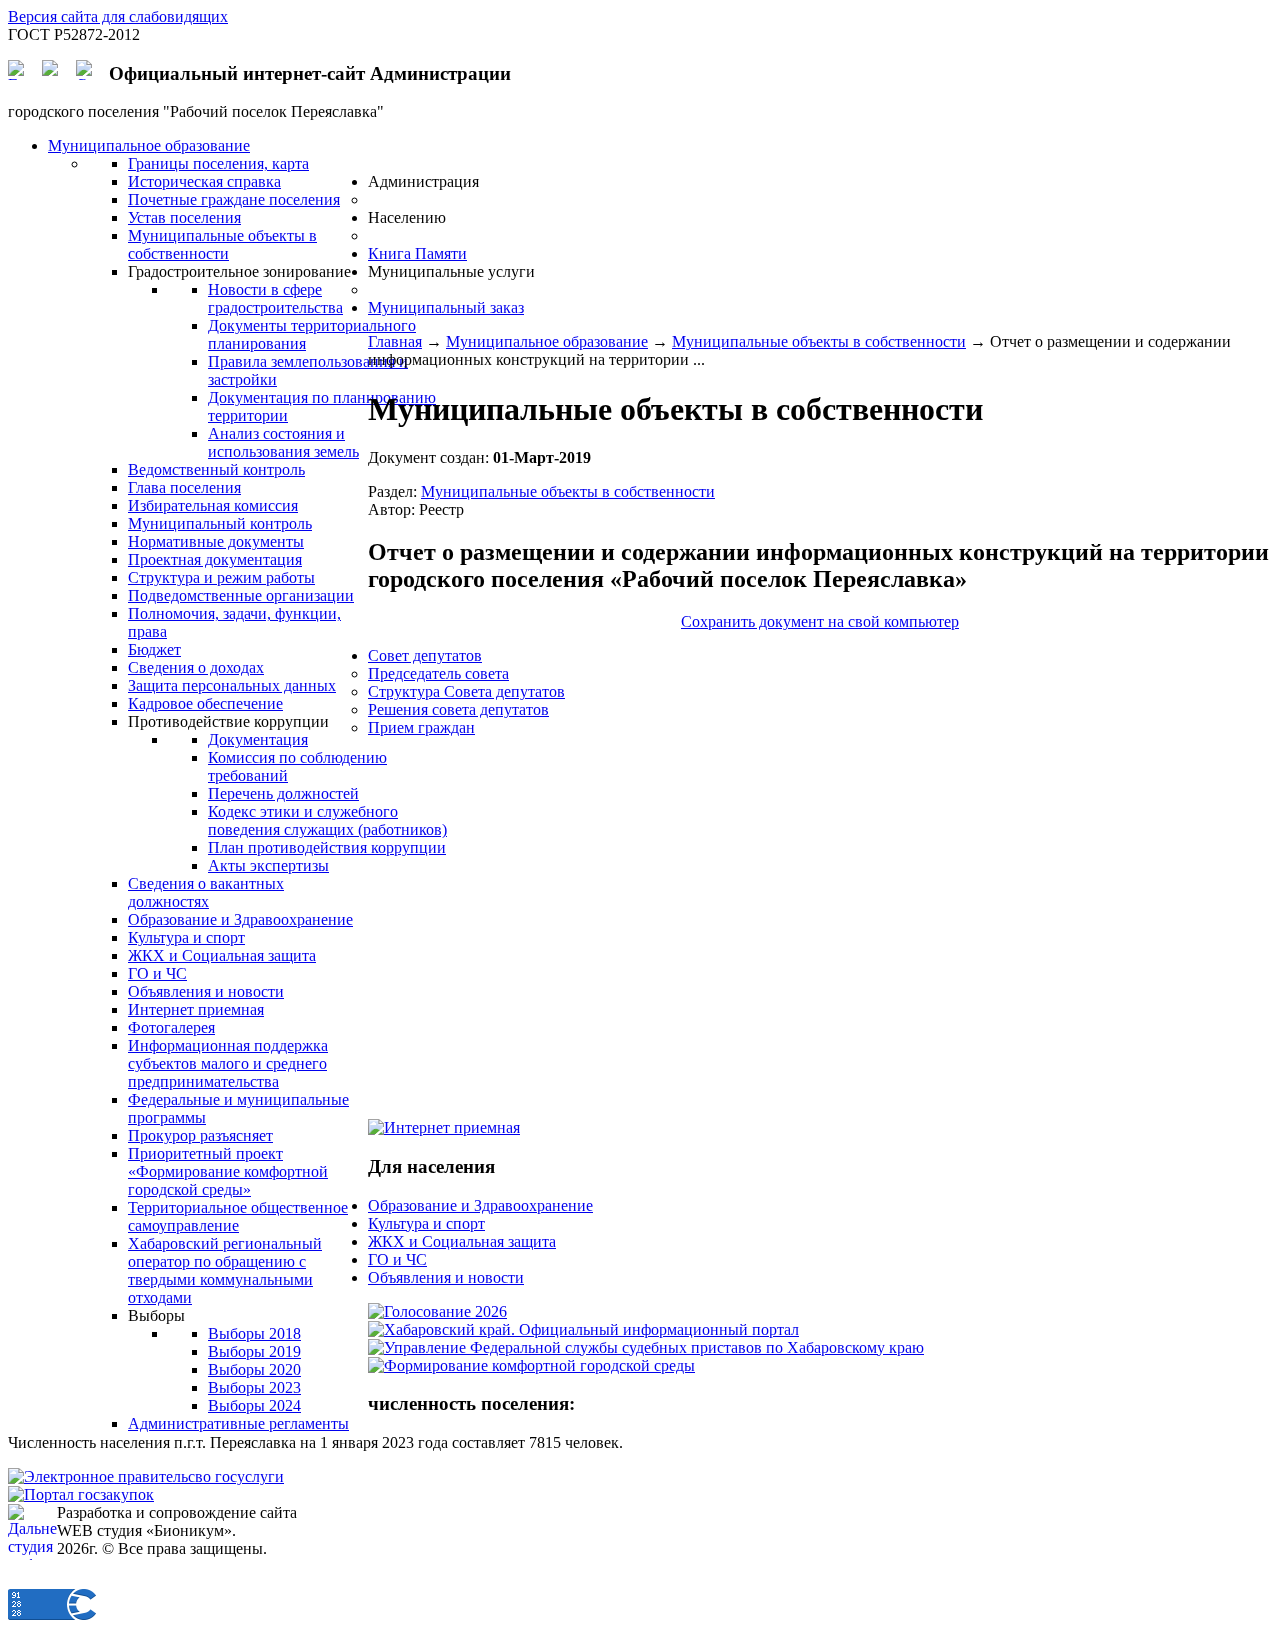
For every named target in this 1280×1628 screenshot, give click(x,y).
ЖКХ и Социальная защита (462, 1241)
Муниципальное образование (547, 341)
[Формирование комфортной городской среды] (531, 1365)
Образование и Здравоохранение (480, 1205)
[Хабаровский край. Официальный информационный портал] (583, 1329)
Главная (395, 341)
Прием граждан (421, 727)
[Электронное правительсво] (146, 1476)
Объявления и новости (446, 1277)
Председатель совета (438, 673)
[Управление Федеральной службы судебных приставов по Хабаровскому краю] (646, 1347)
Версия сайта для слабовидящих (118, 16)
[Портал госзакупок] (81, 1494)
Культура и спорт (426, 1223)
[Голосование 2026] (437, 1311)
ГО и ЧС (397, 1259)
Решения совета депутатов (458, 709)
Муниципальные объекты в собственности (819, 341)
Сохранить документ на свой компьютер (820, 621)
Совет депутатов (425, 655)
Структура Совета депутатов (466, 691)
